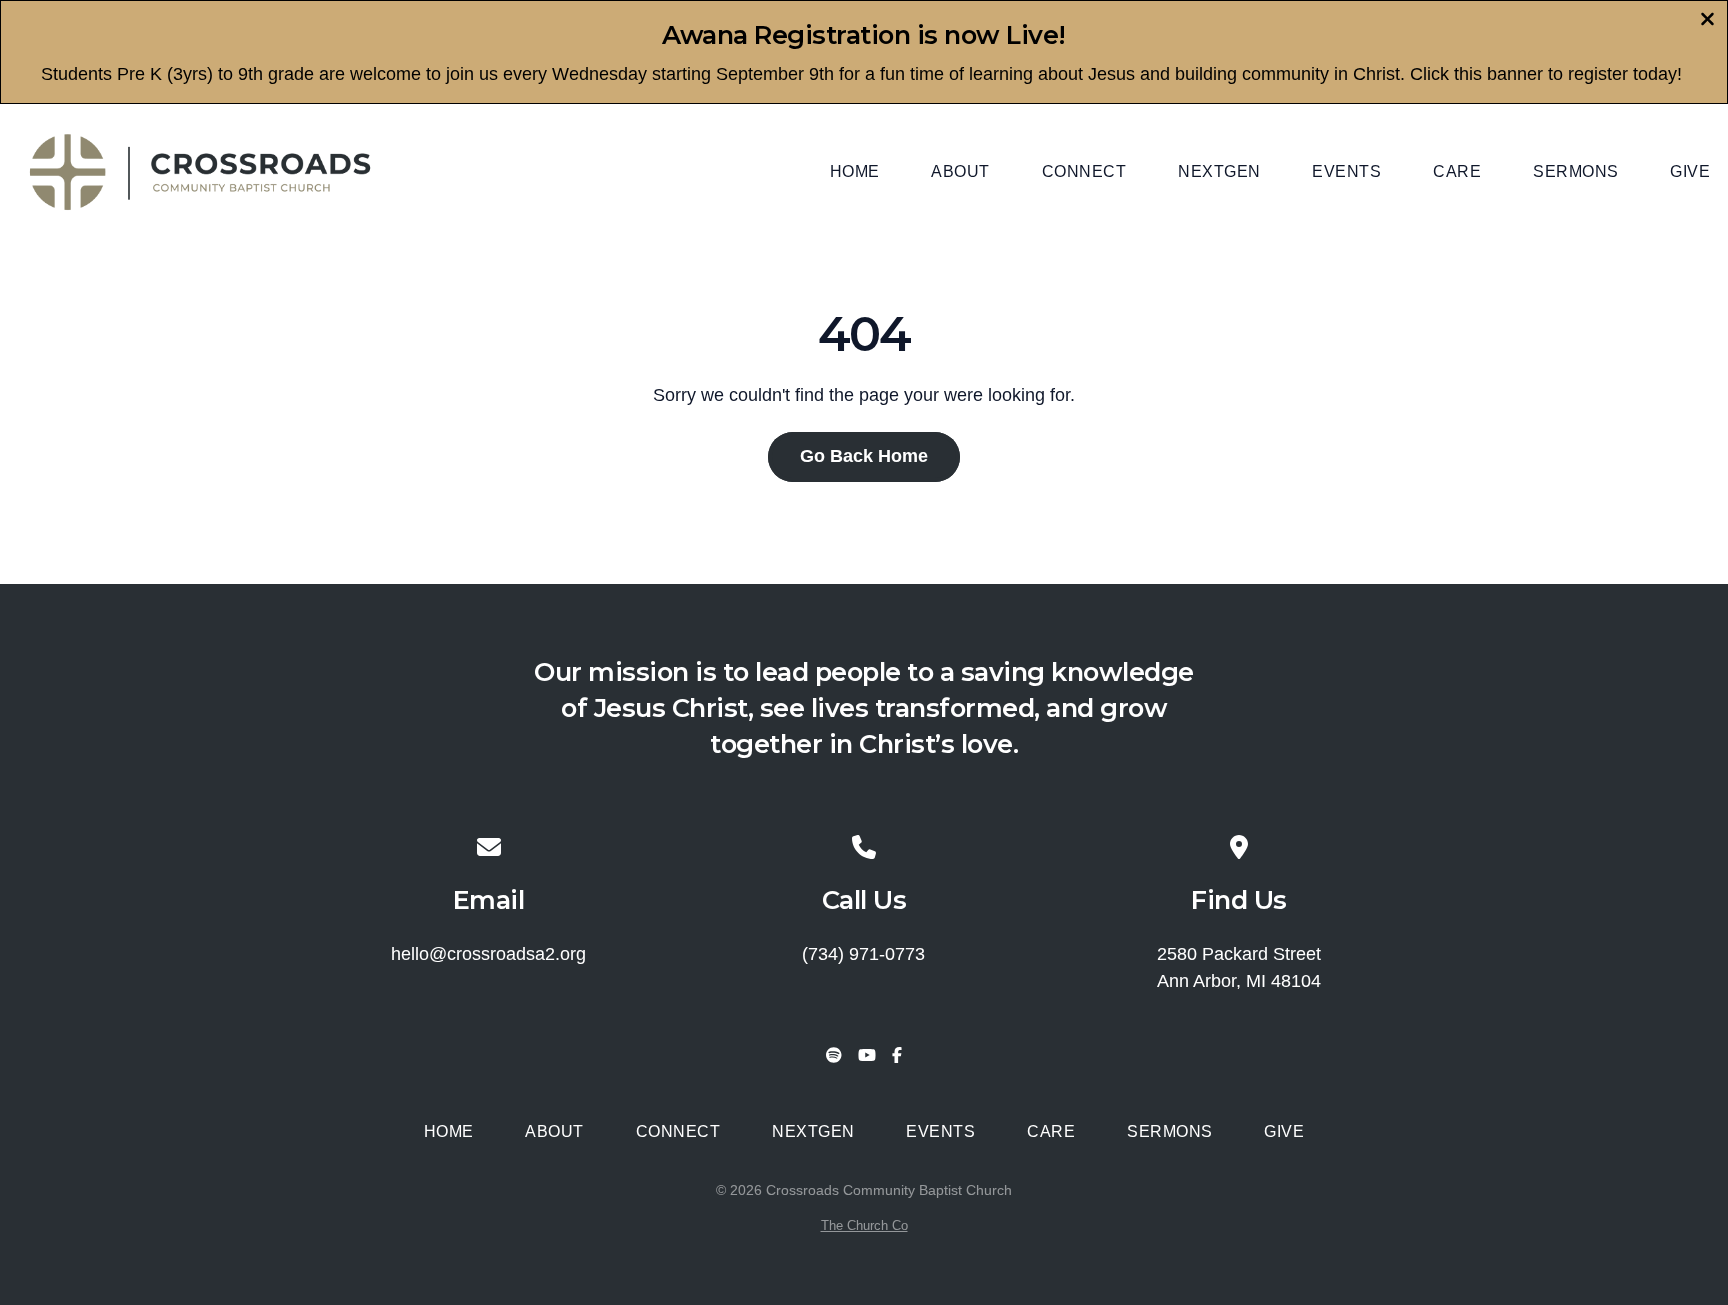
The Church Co (864, 1225)
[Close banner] (1707, 21)
